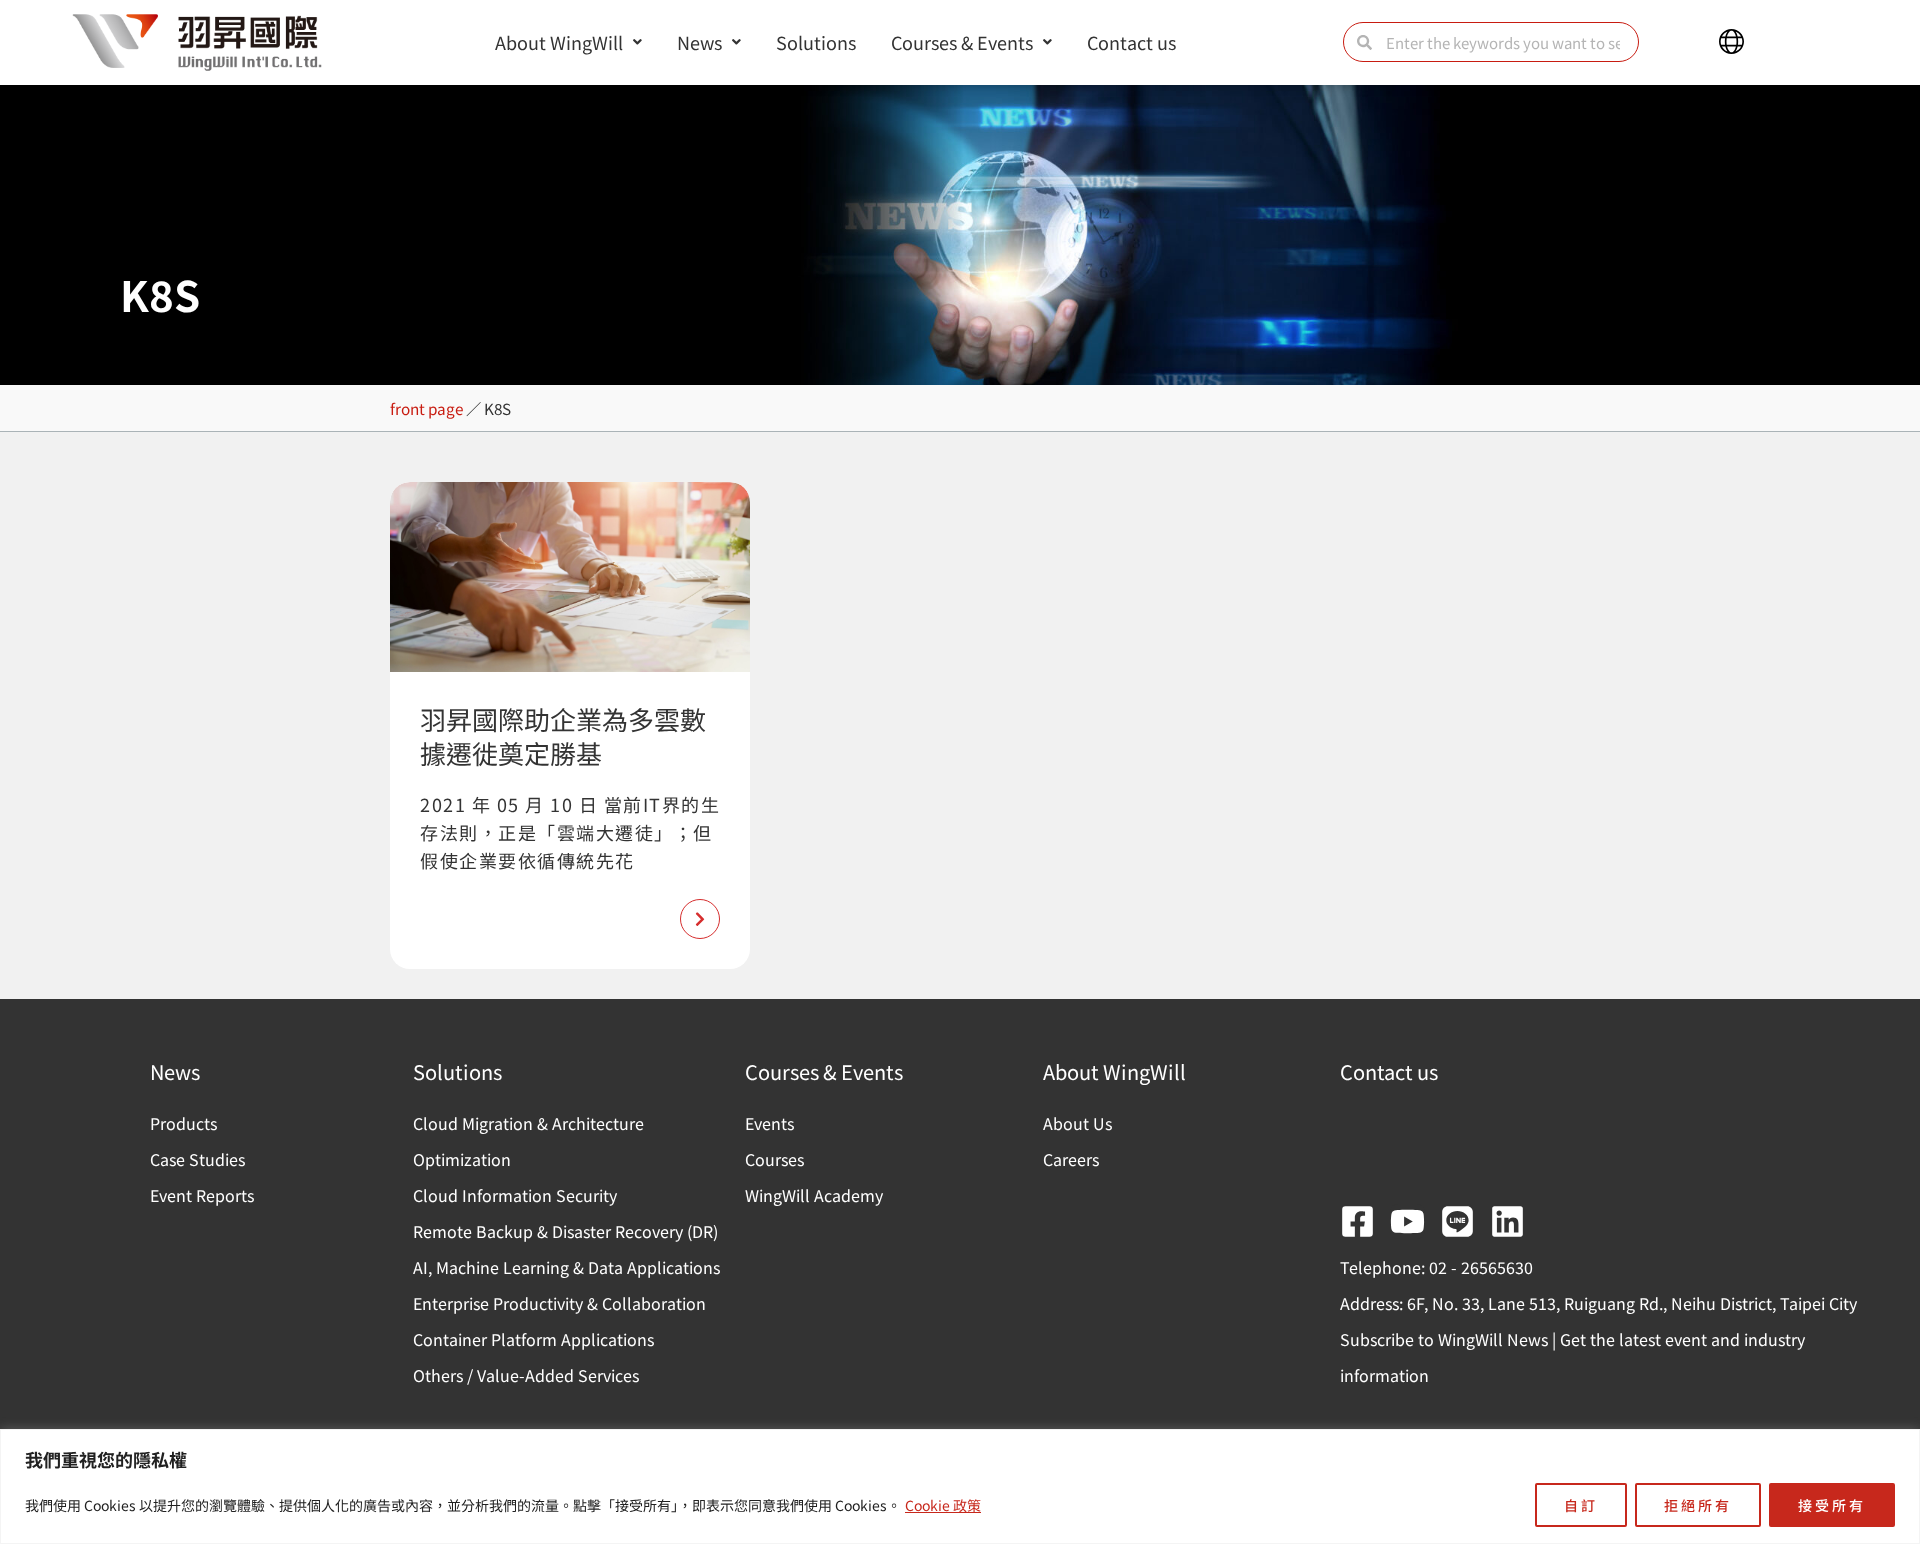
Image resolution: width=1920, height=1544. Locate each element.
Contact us (1131, 42)
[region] (960, 1486)
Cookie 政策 (943, 1505)
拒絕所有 (1698, 1505)
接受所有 (1832, 1505)
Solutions (816, 42)
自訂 (1581, 1505)
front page (426, 408)
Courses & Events (962, 42)
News (699, 42)
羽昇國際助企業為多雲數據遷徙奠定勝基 (563, 735)
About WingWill (559, 42)
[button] (1731, 42)
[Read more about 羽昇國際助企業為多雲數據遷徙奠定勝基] (700, 919)
